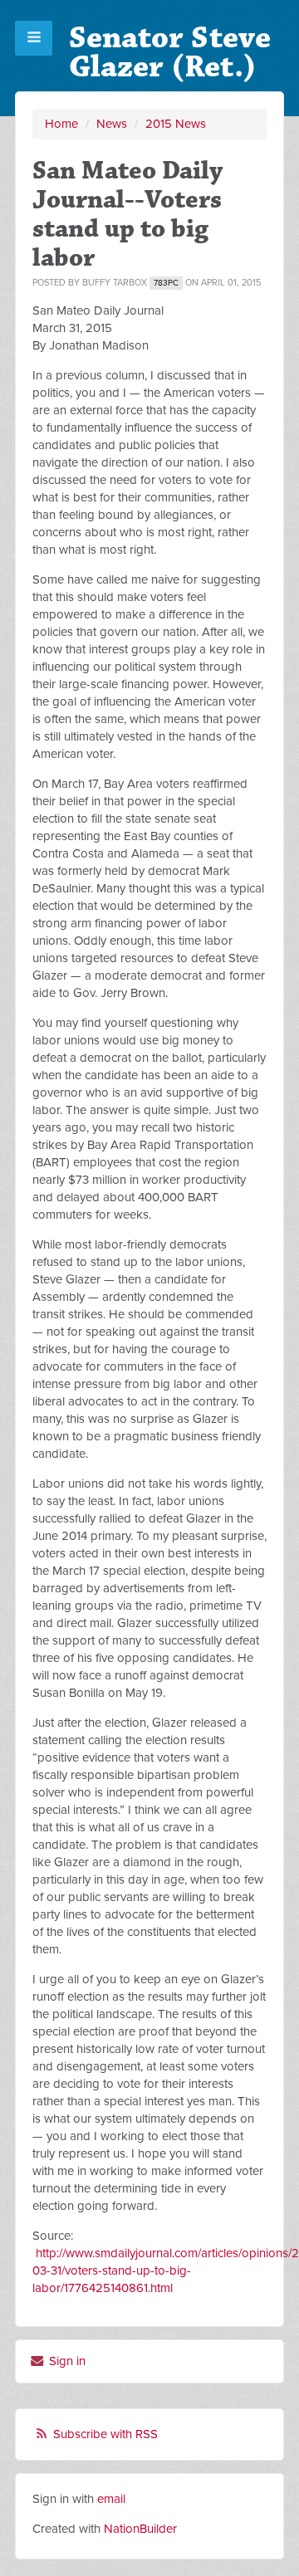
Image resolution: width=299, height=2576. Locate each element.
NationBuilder (140, 2529)
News (112, 124)
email (111, 2499)
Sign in (66, 2361)
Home (61, 124)
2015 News (176, 124)
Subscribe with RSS (105, 2434)
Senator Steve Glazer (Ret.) (170, 52)
